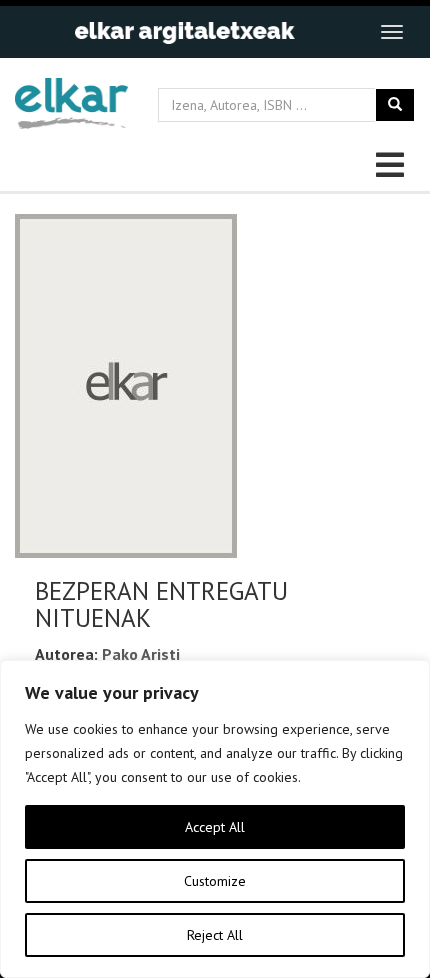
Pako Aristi (141, 654)
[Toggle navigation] (392, 32)
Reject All (215, 935)
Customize (215, 881)
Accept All (215, 827)
